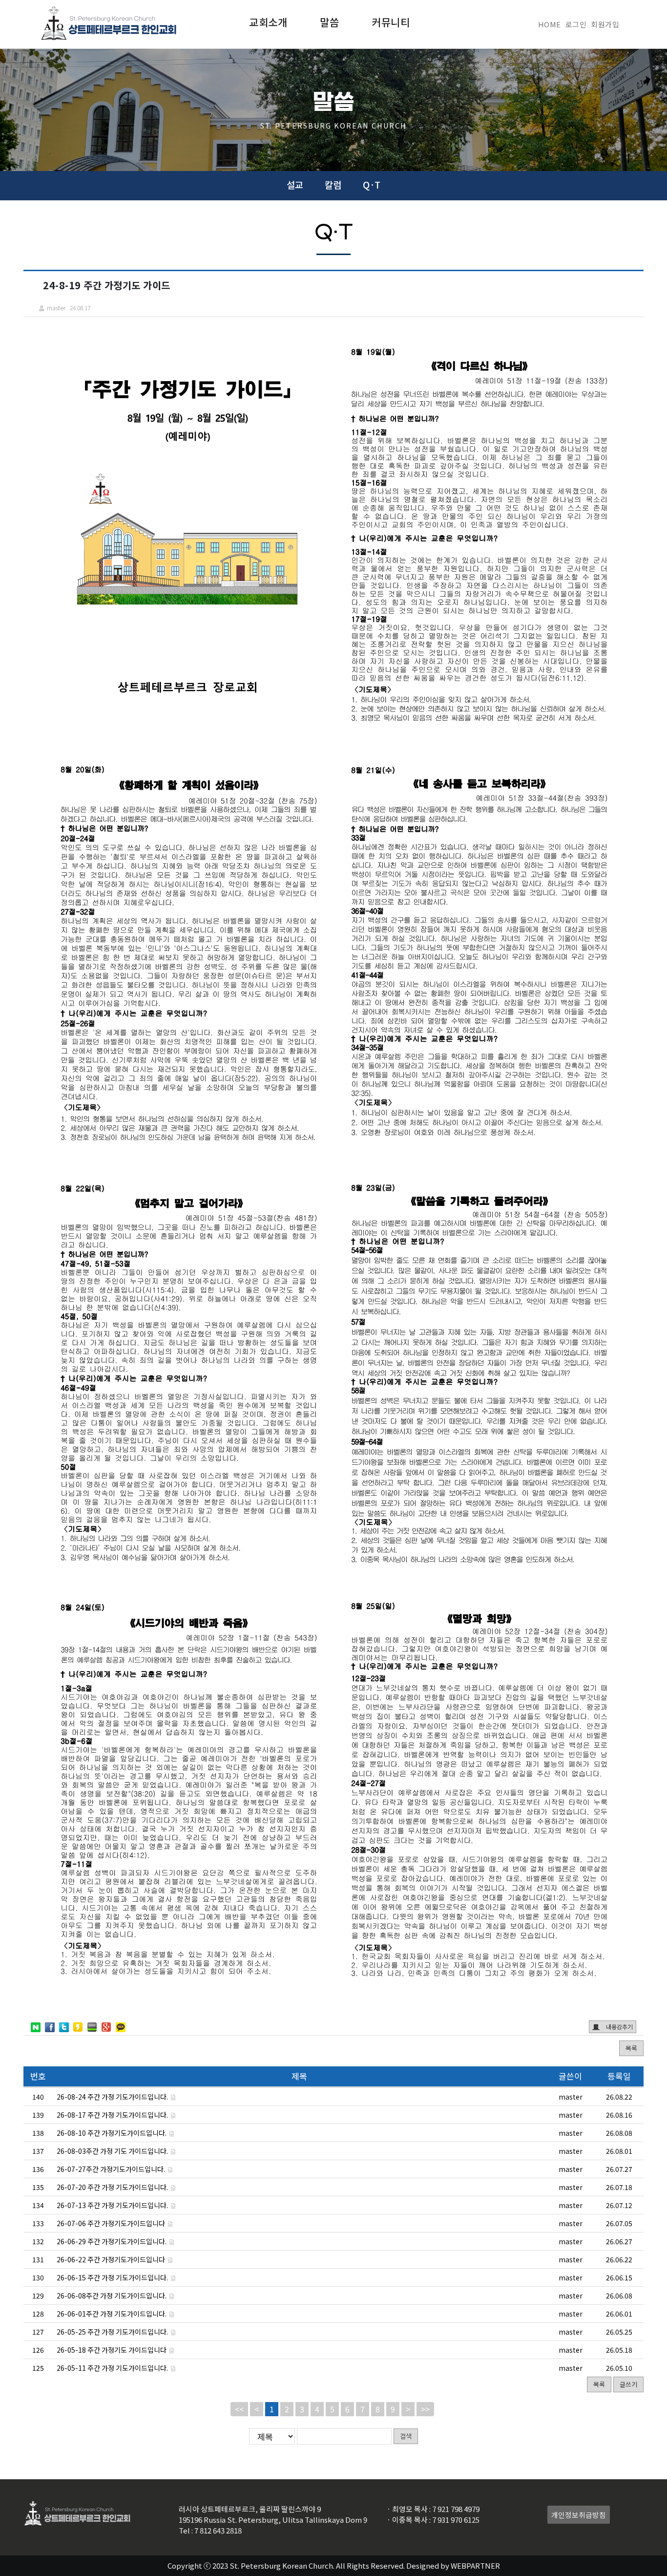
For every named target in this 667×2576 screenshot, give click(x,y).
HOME (550, 24)
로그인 (576, 24)
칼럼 (333, 184)
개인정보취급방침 (579, 2515)
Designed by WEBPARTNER (453, 2565)
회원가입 (605, 24)
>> (425, 2409)
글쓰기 (628, 2384)
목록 (631, 2048)
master (571, 2097)
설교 (295, 184)
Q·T (372, 184)
